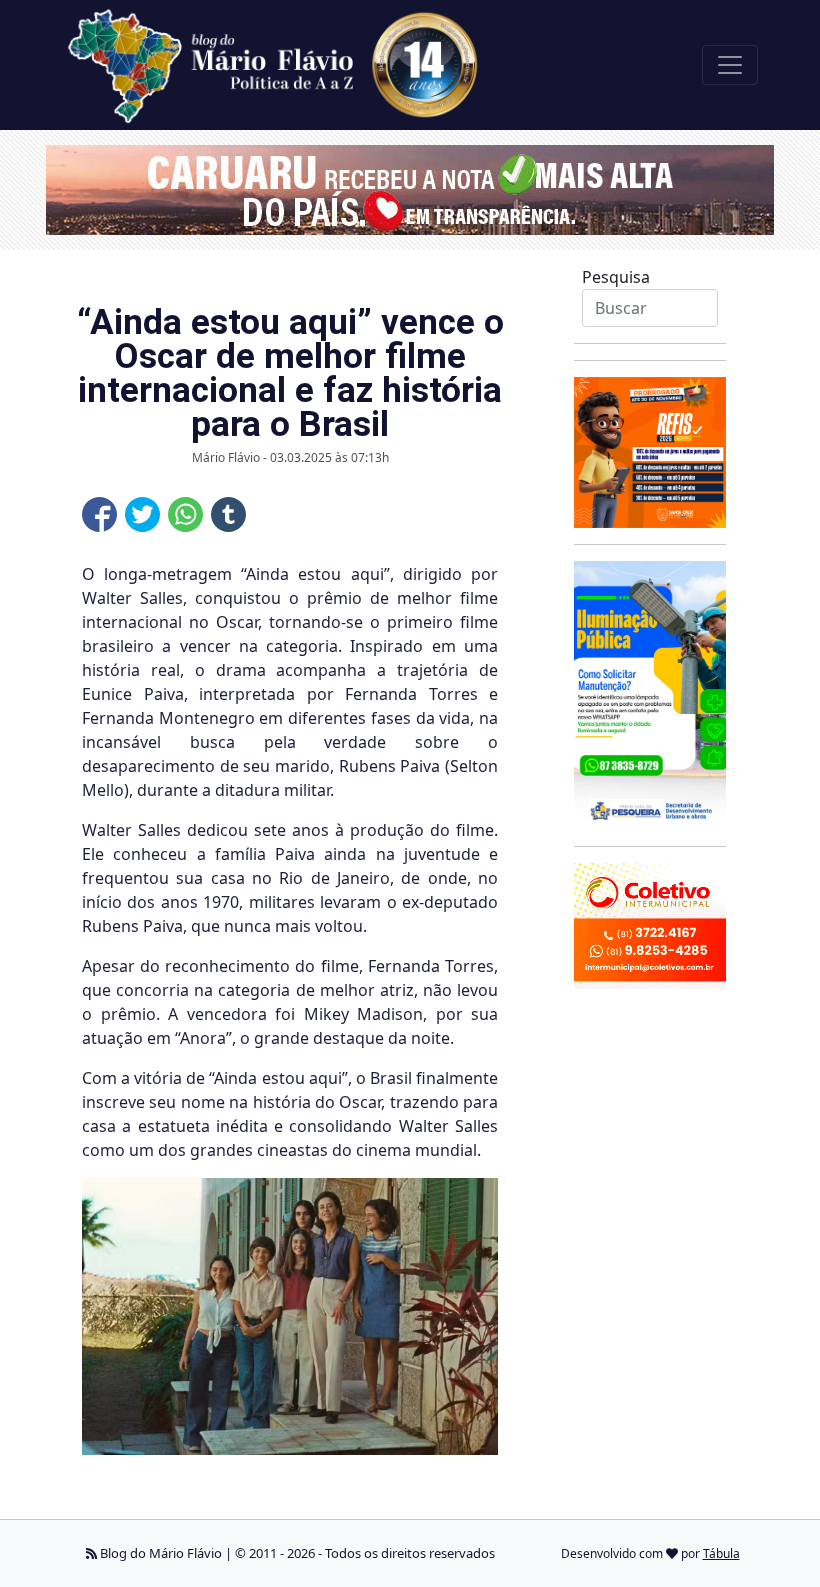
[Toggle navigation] (730, 65)
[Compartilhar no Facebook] (99, 514)
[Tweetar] (142, 514)
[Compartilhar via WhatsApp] (185, 514)
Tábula (721, 1553)
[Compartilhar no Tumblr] (228, 514)
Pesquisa (616, 277)
